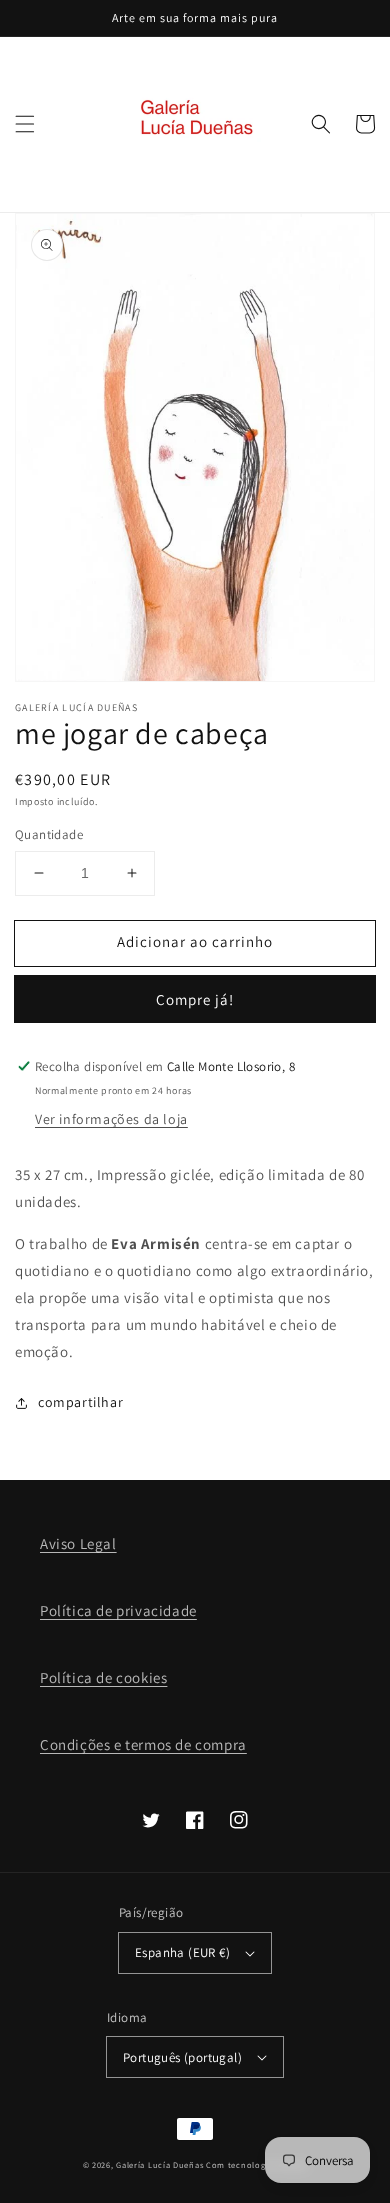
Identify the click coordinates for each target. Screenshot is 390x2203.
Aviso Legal (78, 1543)
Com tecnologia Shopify (256, 2164)
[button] (25, 124)
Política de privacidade (118, 1610)
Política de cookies (103, 1677)
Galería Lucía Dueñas (159, 2164)
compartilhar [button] (80, 1402)
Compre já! (195, 999)
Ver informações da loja (111, 1119)
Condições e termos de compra (143, 1744)
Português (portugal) (182, 2057)
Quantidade (49, 834)
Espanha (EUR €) (182, 1952)
